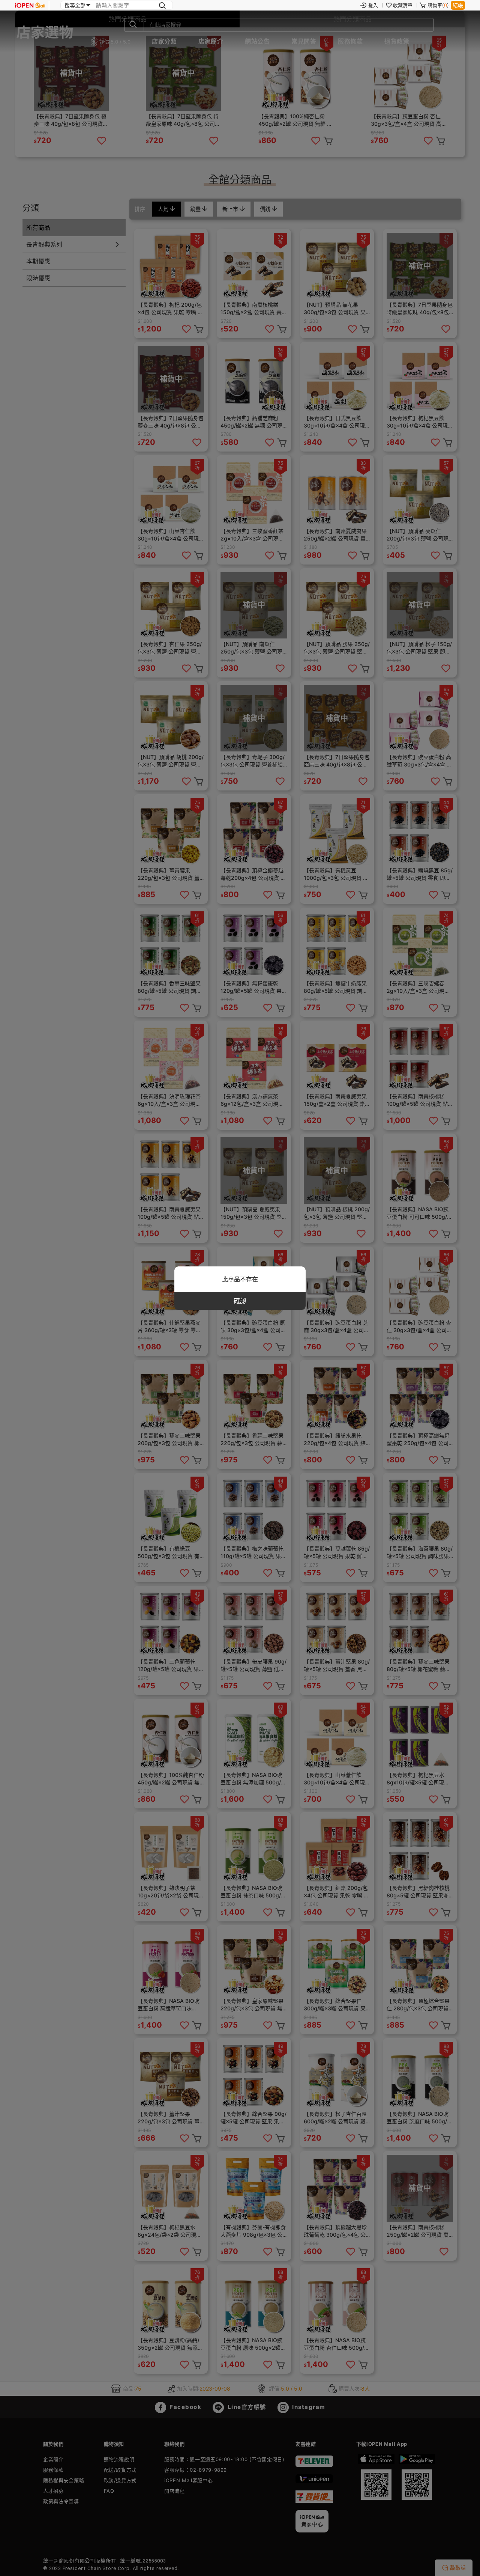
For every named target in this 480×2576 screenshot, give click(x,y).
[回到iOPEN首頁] (30, 5)
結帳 (458, 5)
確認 (240, 1301)
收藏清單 (403, 5)
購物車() (438, 5)
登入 (373, 5)
